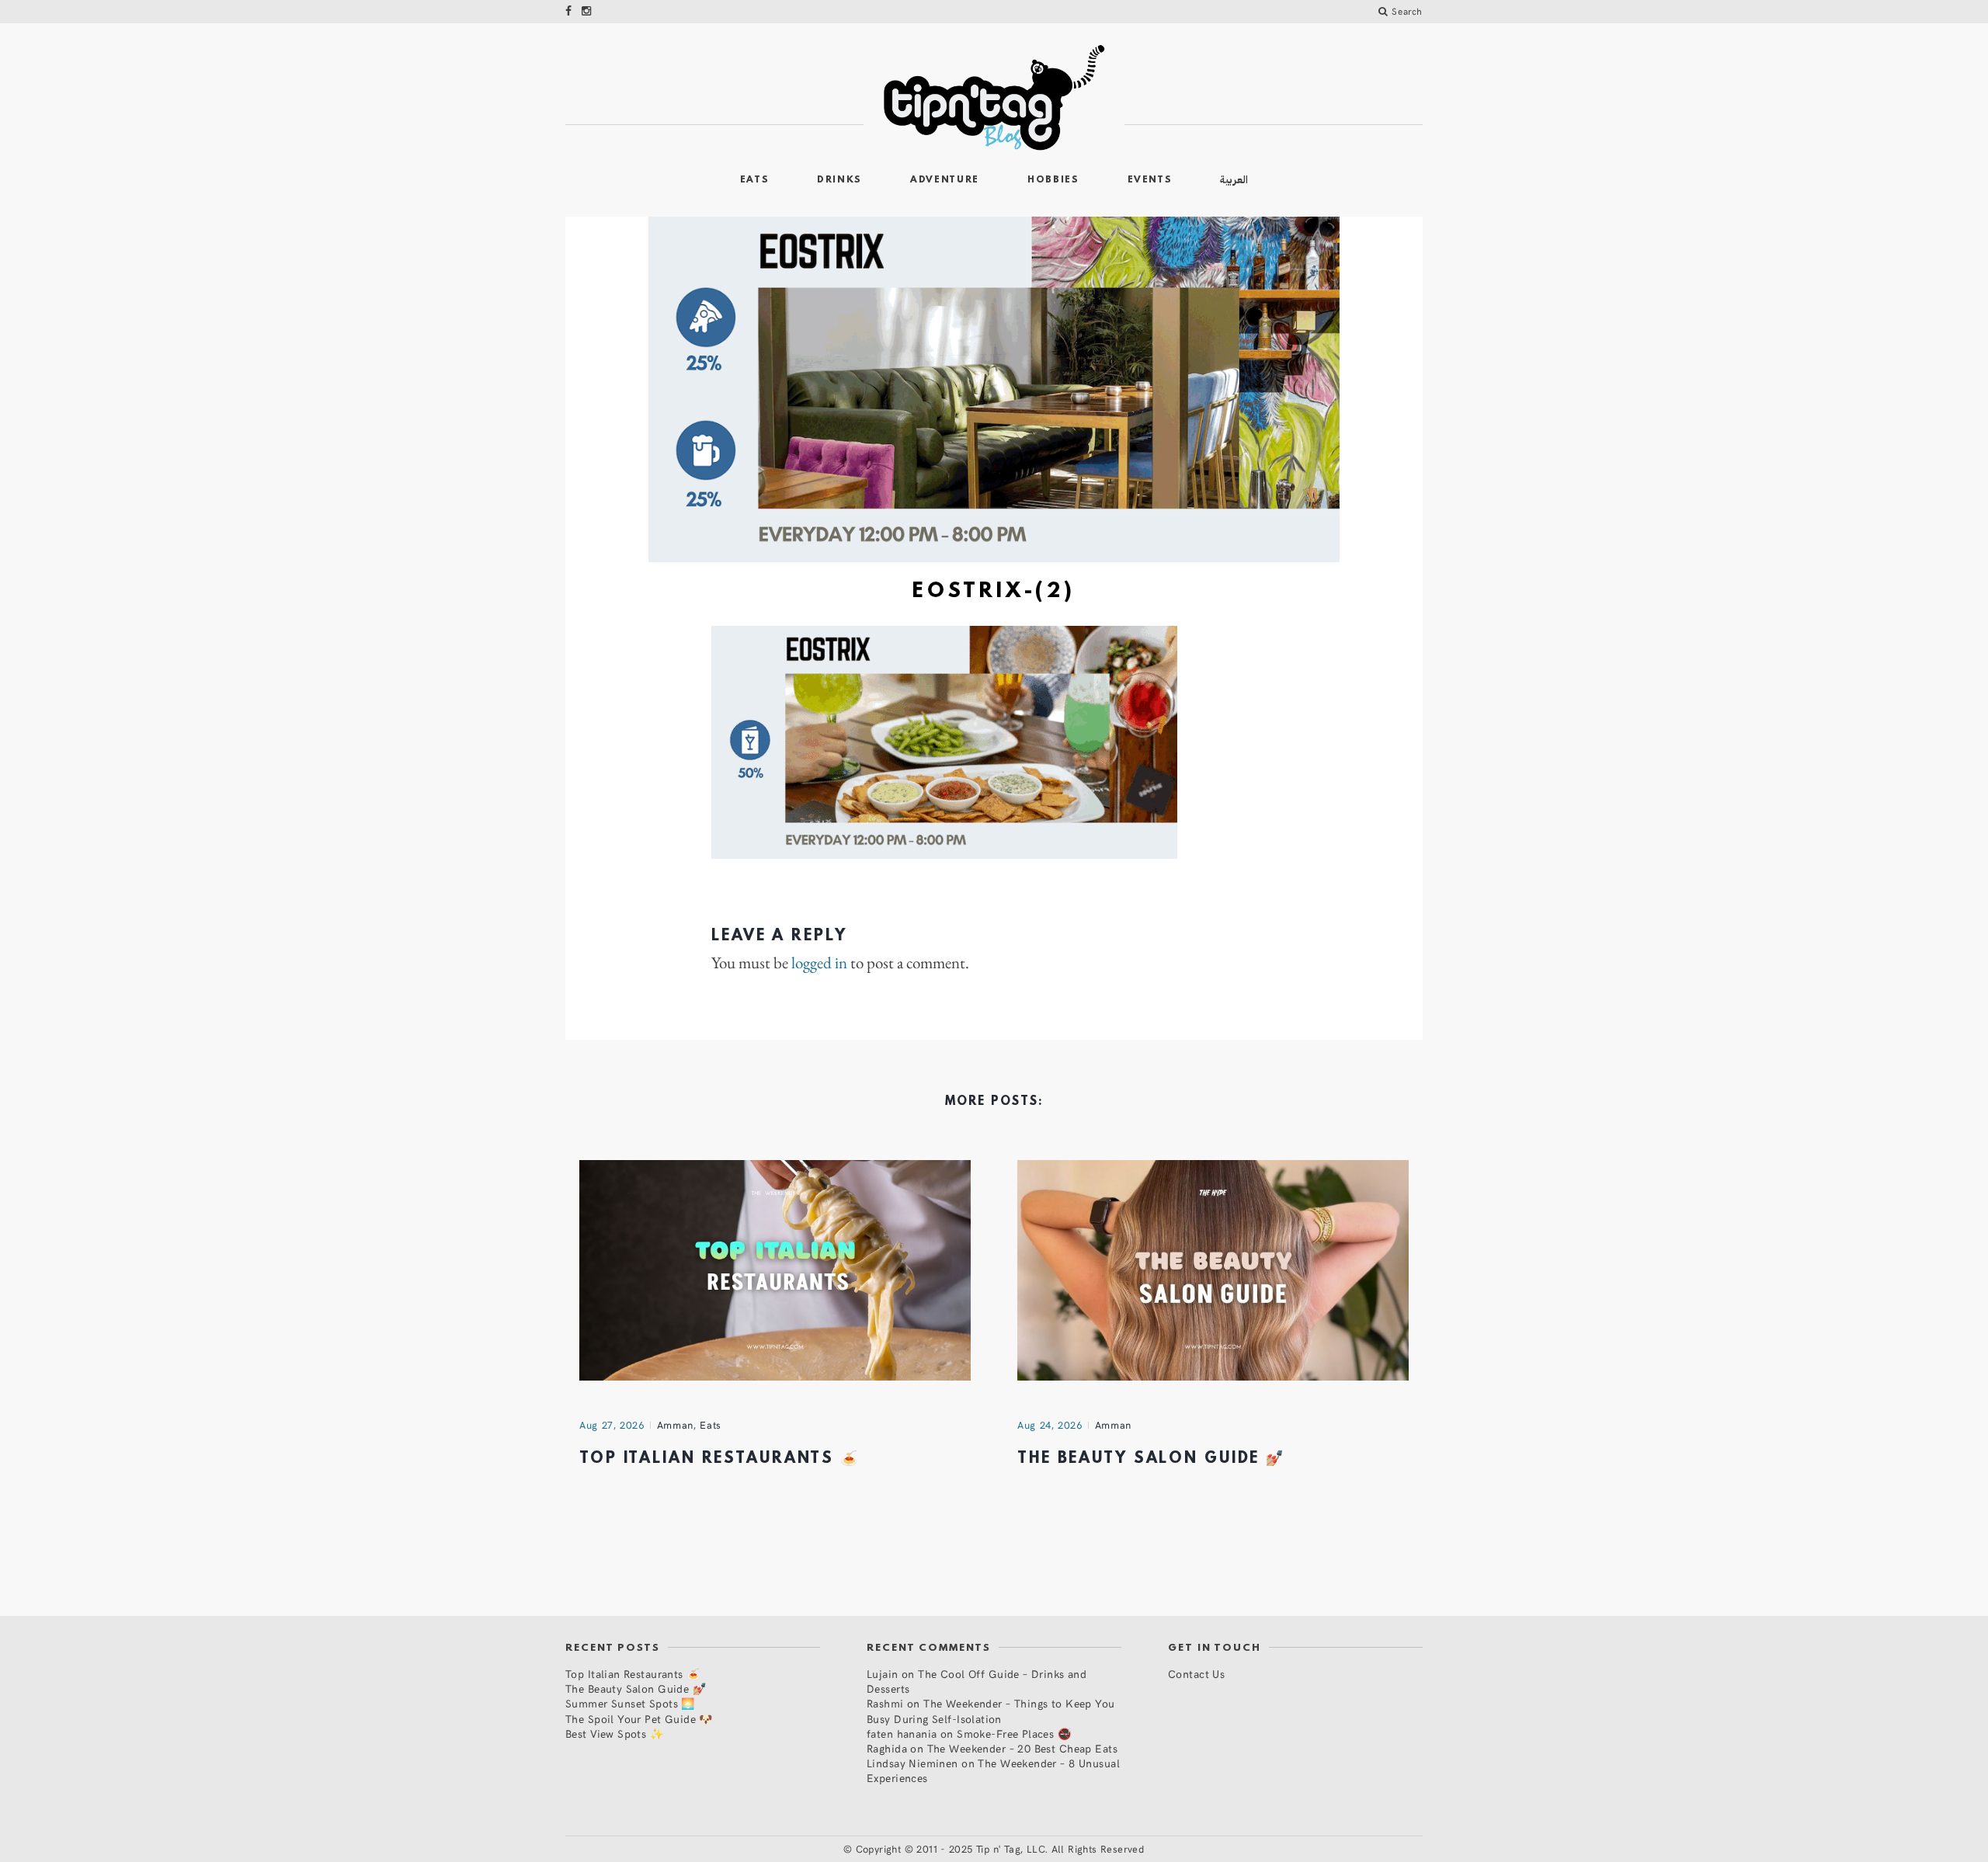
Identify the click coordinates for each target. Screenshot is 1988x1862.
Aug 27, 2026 (612, 1425)
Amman (675, 1425)
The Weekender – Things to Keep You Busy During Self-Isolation (991, 1711)
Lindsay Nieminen (912, 1763)
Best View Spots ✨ (614, 1733)
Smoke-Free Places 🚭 (1014, 1733)
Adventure (945, 180)
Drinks (839, 180)
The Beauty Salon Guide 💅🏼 (1151, 1459)
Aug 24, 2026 (1050, 1425)
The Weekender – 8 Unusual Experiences (993, 1770)
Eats (755, 180)
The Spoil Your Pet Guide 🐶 (639, 1719)
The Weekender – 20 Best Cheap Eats (1022, 1748)
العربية (1234, 180)
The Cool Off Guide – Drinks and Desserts (977, 1681)
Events (1150, 180)
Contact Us (1196, 1674)
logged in (819, 963)
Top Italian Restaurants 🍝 (719, 1459)
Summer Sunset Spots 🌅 (630, 1703)
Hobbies (1053, 180)
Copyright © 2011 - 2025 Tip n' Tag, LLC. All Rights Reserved (1000, 1849)
